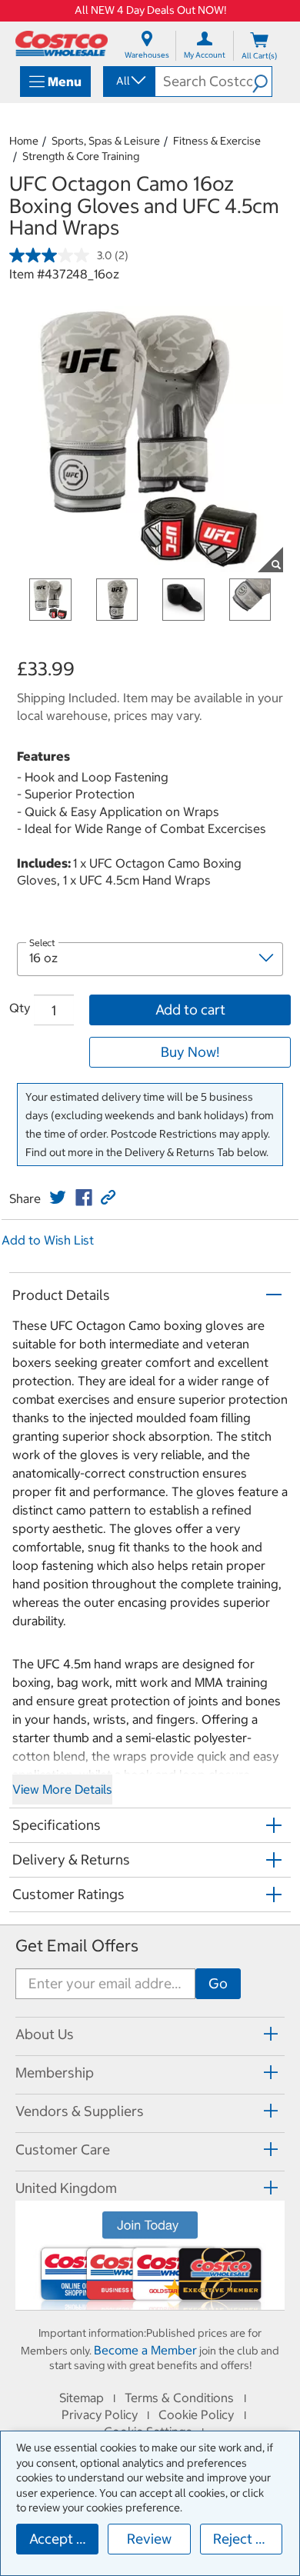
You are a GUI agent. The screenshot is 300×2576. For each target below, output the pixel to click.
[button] (262, 82)
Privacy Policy (100, 2414)
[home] (62, 43)
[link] (58, 1198)
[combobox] (128, 81)
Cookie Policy (196, 2414)
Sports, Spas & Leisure (106, 141)
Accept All (61, 2539)
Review (149, 2539)
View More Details (62, 1789)
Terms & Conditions (179, 2398)
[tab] (150, 2034)
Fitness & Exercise (217, 141)
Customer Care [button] (63, 2149)
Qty (20, 1008)
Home (24, 141)
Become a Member (145, 2350)
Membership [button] (55, 2073)
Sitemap (82, 2398)
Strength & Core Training (81, 156)
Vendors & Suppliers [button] (80, 2111)
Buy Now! (190, 1052)
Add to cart (190, 1010)
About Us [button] (45, 2034)
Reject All (243, 2539)
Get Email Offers (77, 1946)
